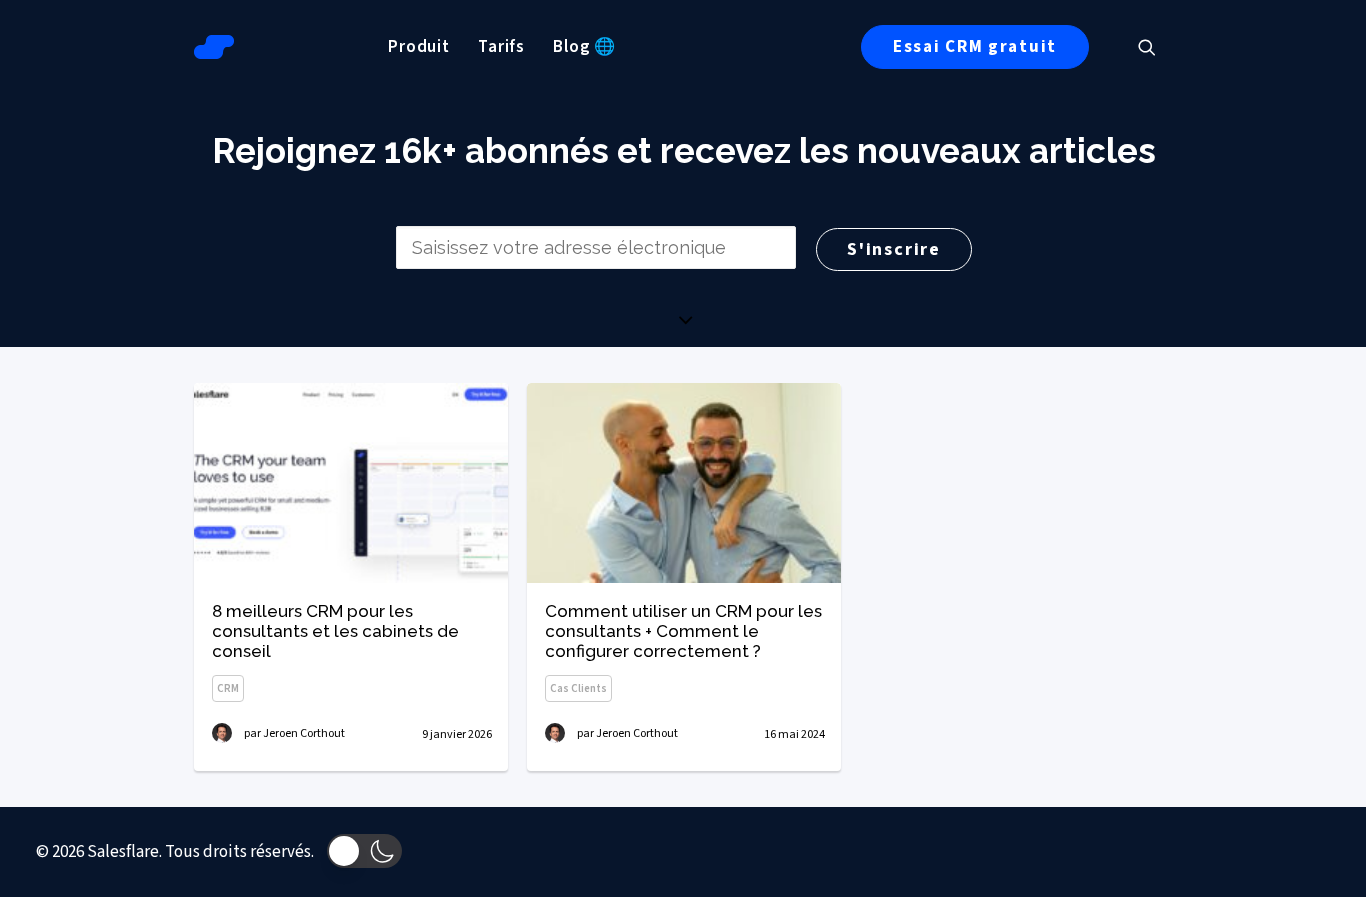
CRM (228, 688)
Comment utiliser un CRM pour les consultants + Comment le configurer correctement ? (683, 631)
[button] (1156, 47)
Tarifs (501, 47)
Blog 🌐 (584, 47)
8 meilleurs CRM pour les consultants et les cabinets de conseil (335, 631)
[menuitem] (419, 47)
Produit (419, 47)
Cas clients (578, 688)
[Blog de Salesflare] (214, 47)
